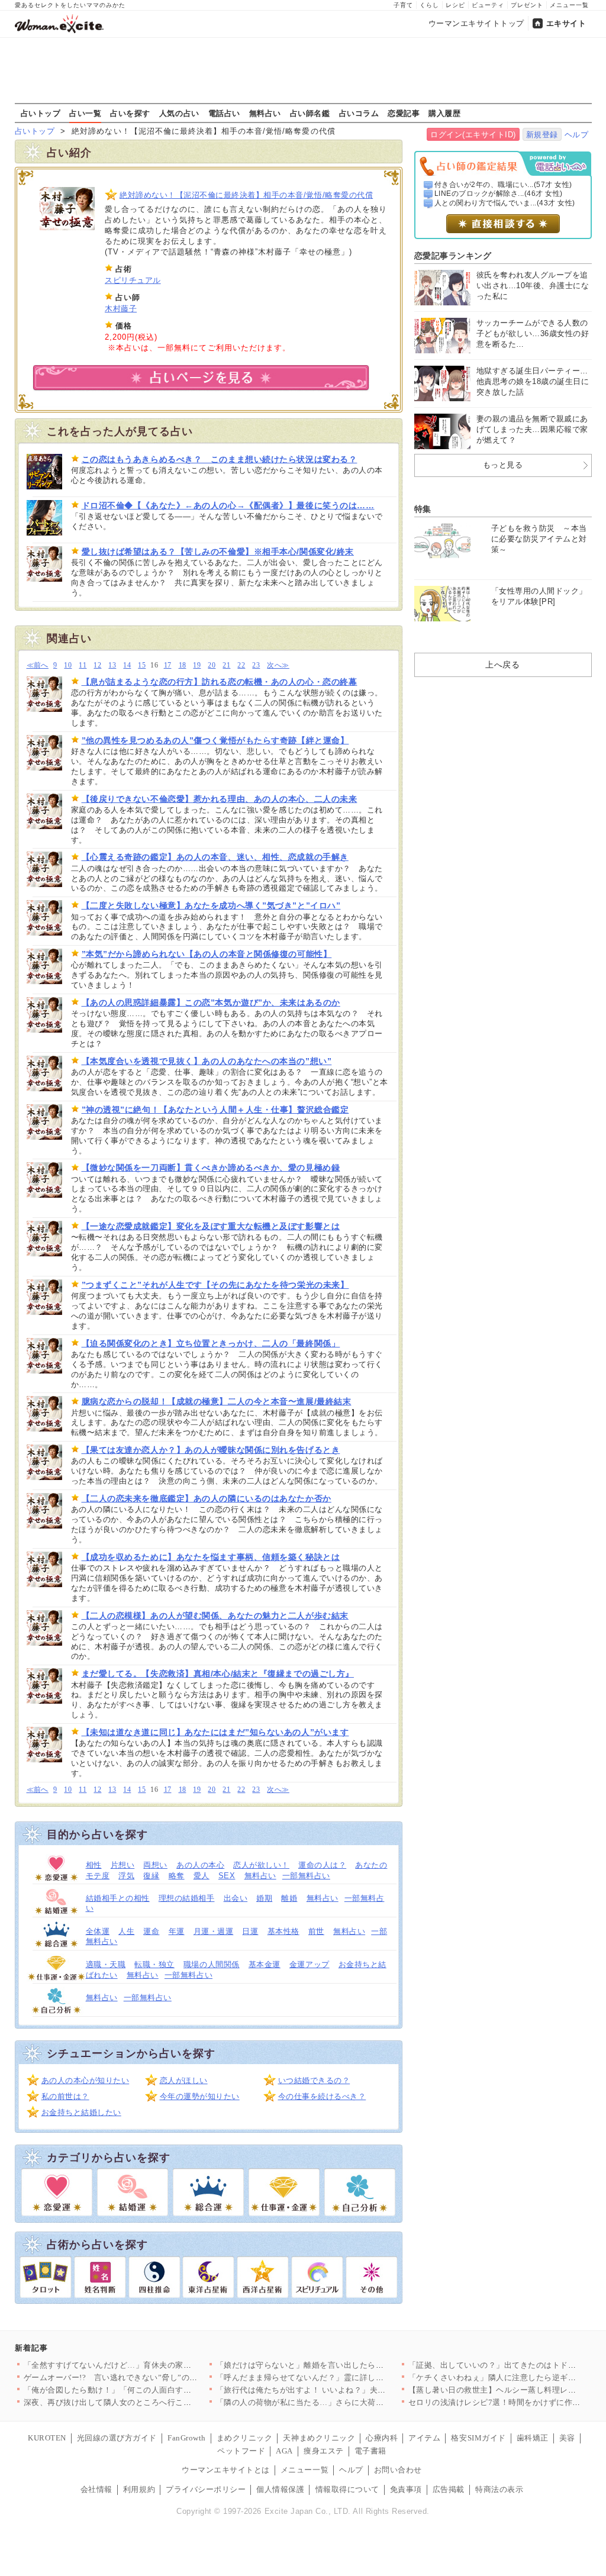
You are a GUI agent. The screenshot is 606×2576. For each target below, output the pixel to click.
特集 (423, 509)
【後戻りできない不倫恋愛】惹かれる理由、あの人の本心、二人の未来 (220, 799)
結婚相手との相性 (118, 1898)
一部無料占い (306, 1876)
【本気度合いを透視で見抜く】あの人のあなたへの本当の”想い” (207, 1061)
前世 (316, 1931)
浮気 (126, 1876)
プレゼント (527, 5)
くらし (429, 5)
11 (83, 665)
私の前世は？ (65, 2096)
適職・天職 (106, 1964)
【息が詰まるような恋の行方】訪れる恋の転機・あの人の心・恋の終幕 (220, 682)
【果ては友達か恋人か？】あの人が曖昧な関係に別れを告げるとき (211, 1450)
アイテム (424, 2438)
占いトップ (41, 113)
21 (226, 665)
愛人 (202, 1876)
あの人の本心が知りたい (86, 2080)
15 (142, 665)
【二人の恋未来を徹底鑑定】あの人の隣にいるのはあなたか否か (207, 1498)
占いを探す (130, 113)
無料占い (265, 113)
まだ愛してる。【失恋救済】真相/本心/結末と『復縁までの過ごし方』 (218, 1674)
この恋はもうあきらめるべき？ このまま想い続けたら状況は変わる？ (220, 459)
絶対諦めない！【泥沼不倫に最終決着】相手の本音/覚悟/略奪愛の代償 (246, 195)
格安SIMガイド (478, 2438)
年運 (177, 1931)
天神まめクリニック (319, 2438)
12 (97, 665)
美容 (567, 2438)
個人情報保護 (280, 2489)
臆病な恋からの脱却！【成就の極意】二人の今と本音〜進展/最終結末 (217, 1401)
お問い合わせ (398, 2470)
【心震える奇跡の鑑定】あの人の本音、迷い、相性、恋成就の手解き (215, 857)
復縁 (151, 1876)
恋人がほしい (184, 2080)
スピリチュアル (133, 280)
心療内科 (382, 2438)
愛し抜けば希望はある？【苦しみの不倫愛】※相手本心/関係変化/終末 (218, 552)
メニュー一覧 (569, 5)
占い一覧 (85, 113)
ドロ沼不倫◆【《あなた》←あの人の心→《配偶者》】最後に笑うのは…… (228, 505)
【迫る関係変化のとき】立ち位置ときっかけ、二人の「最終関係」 (211, 1343)
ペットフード (241, 2451)
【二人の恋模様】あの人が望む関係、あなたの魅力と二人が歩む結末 (215, 1616)
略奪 (177, 1876)
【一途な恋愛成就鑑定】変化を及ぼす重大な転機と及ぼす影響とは (211, 1226)
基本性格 (283, 1931)
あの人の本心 (200, 1865)
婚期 (264, 1898)
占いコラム (359, 113)
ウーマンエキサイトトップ (476, 23)
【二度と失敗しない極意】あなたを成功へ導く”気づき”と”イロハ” (211, 905)
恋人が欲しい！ (261, 1865)
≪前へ (38, 665)
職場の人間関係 (212, 1964)
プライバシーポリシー (206, 2489)
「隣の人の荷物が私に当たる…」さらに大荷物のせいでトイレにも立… (344, 2402)
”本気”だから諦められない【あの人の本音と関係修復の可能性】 (207, 954)
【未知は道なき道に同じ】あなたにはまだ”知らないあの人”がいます (215, 1732)
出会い (236, 1898)
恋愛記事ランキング (453, 256)
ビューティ (488, 5)
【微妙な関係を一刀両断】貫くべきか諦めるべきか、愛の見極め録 (211, 1168)
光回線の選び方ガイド (117, 2438)
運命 (151, 1931)
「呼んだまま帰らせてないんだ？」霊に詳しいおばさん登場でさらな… (344, 2377)
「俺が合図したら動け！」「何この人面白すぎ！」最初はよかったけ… (152, 2390)
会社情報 (96, 2489)
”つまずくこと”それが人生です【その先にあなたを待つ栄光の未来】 (215, 1285)
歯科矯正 (533, 2438)
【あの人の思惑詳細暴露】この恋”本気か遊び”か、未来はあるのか (211, 1002)
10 (68, 665)
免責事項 (406, 2489)
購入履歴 (444, 113)
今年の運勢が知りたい (200, 2096)
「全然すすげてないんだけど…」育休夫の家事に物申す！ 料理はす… (149, 2365)
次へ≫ (278, 665)
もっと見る (503, 465)
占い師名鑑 (310, 113)
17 (168, 665)
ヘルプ (577, 135)
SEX (227, 1876)
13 (112, 665)
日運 (250, 1931)
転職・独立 (154, 1964)
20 (212, 665)
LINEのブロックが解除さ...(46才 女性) (499, 194)
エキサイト (566, 23)
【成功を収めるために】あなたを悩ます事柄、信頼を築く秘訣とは (211, 1557)
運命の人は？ (322, 1865)
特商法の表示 (499, 2489)
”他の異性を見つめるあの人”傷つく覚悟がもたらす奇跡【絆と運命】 (215, 740)
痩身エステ (324, 2451)
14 (127, 665)
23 (256, 665)
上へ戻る (502, 665)
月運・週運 (214, 1931)
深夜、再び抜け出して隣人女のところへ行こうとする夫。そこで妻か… (152, 2402)
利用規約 (139, 2489)
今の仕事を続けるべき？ (322, 2096)
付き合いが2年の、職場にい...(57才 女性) (503, 185)
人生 (126, 1931)
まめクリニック (245, 2438)
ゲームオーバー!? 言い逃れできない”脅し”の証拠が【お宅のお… (143, 2377)
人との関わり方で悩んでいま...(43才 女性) (505, 203)
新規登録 (542, 135)
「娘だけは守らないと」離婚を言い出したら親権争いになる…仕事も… (344, 2365)
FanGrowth (187, 2438)
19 (197, 665)
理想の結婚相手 (187, 1898)
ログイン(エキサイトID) (473, 135)
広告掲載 (449, 2489)
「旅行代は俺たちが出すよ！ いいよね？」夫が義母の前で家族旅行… (341, 2390)
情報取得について (347, 2489)
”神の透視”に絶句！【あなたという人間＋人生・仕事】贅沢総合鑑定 (215, 1110)
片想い (123, 1865)
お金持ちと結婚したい (81, 2112)
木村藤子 (121, 309)
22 (241, 665)
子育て (403, 5)
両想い (155, 1865)
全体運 (98, 1931)
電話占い (224, 113)
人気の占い (179, 113)
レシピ (455, 5)
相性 (94, 1865)
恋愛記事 (404, 113)
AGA (284, 2451)
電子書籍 (370, 2451)
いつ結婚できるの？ (314, 2080)
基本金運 (265, 1964)
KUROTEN (47, 2438)
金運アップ (310, 1964)
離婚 (289, 1898)
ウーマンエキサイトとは (226, 2470)
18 (183, 665)
